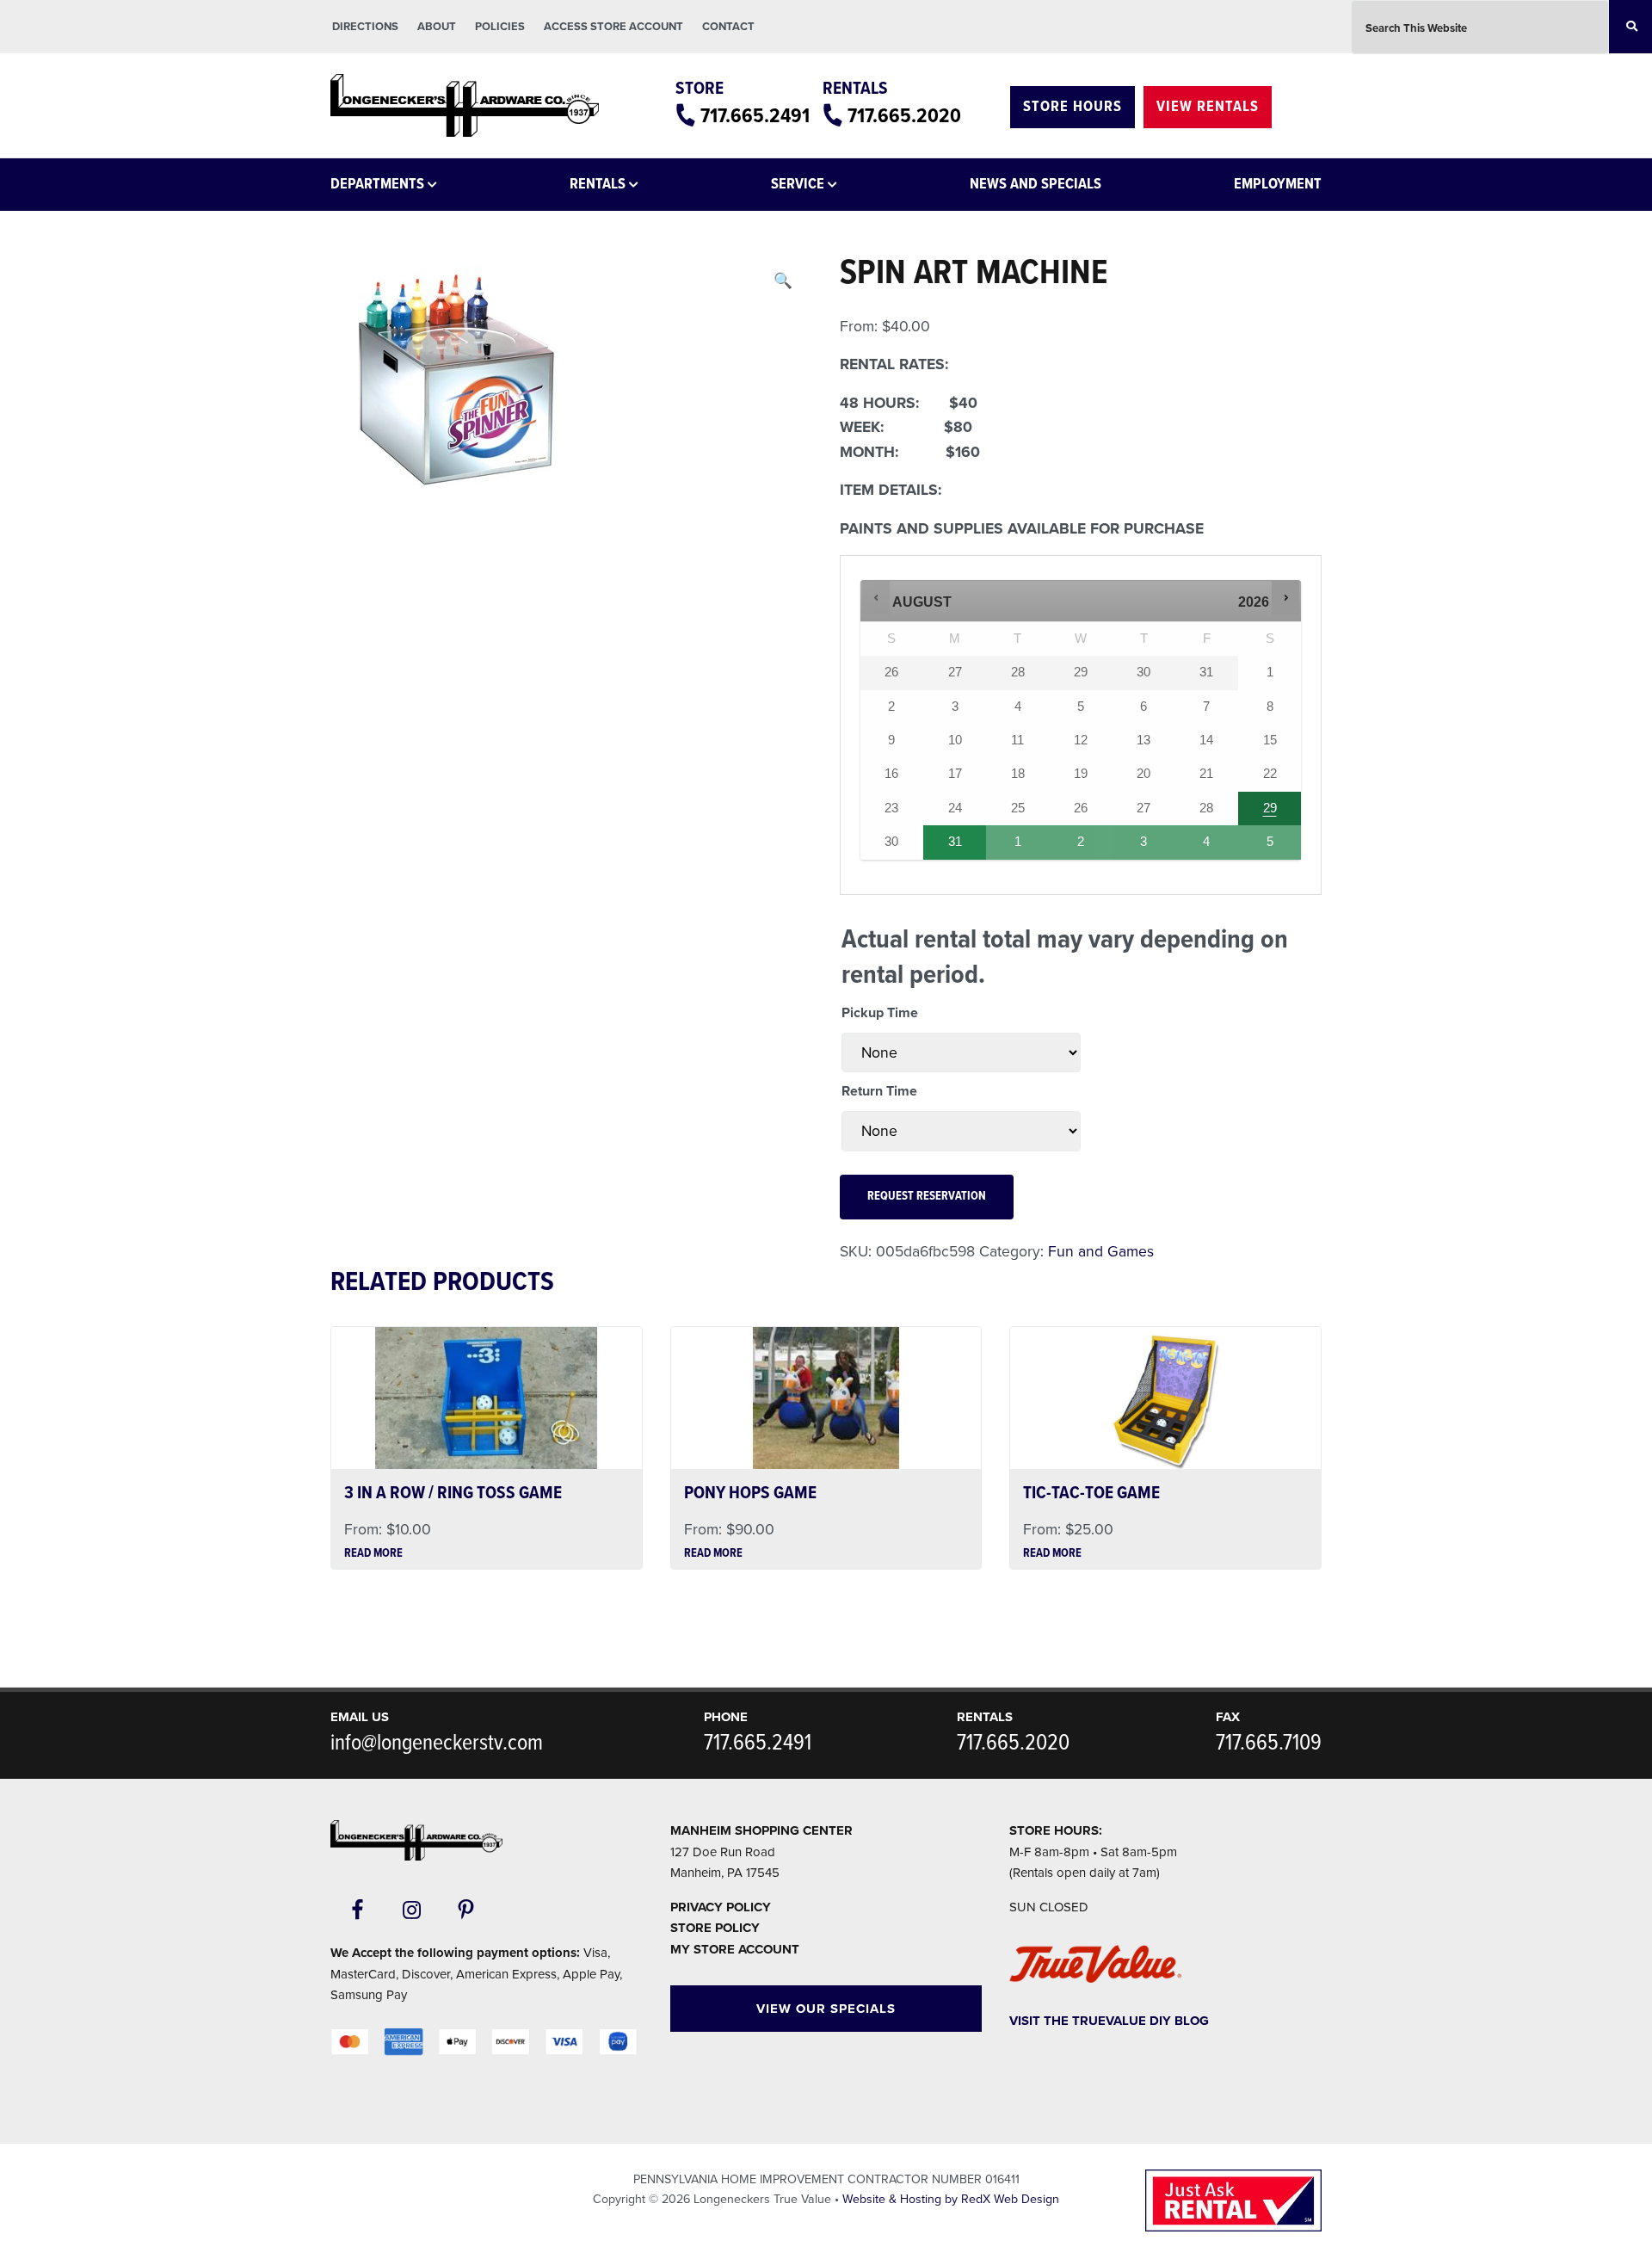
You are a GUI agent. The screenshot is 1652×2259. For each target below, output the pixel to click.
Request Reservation (927, 1197)
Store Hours (1073, 107)
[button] (783, 281)
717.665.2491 (755, 117)
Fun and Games (1101, 1252)
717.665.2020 (904, 117)
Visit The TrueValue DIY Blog (1109, 2021)
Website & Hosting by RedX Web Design (951, 2199)
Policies (500, 27)
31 (955, 842)
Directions (365, 27)
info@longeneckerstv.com (437, 1744)
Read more (373, 1554)
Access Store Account (613, 27)
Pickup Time (880, 1013)
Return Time (879, 1091)
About (437, 27)
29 (1270, 808)
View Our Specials (826, 2009)
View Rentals (1208, 107)
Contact (728, 27)
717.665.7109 (1269, 1744)
